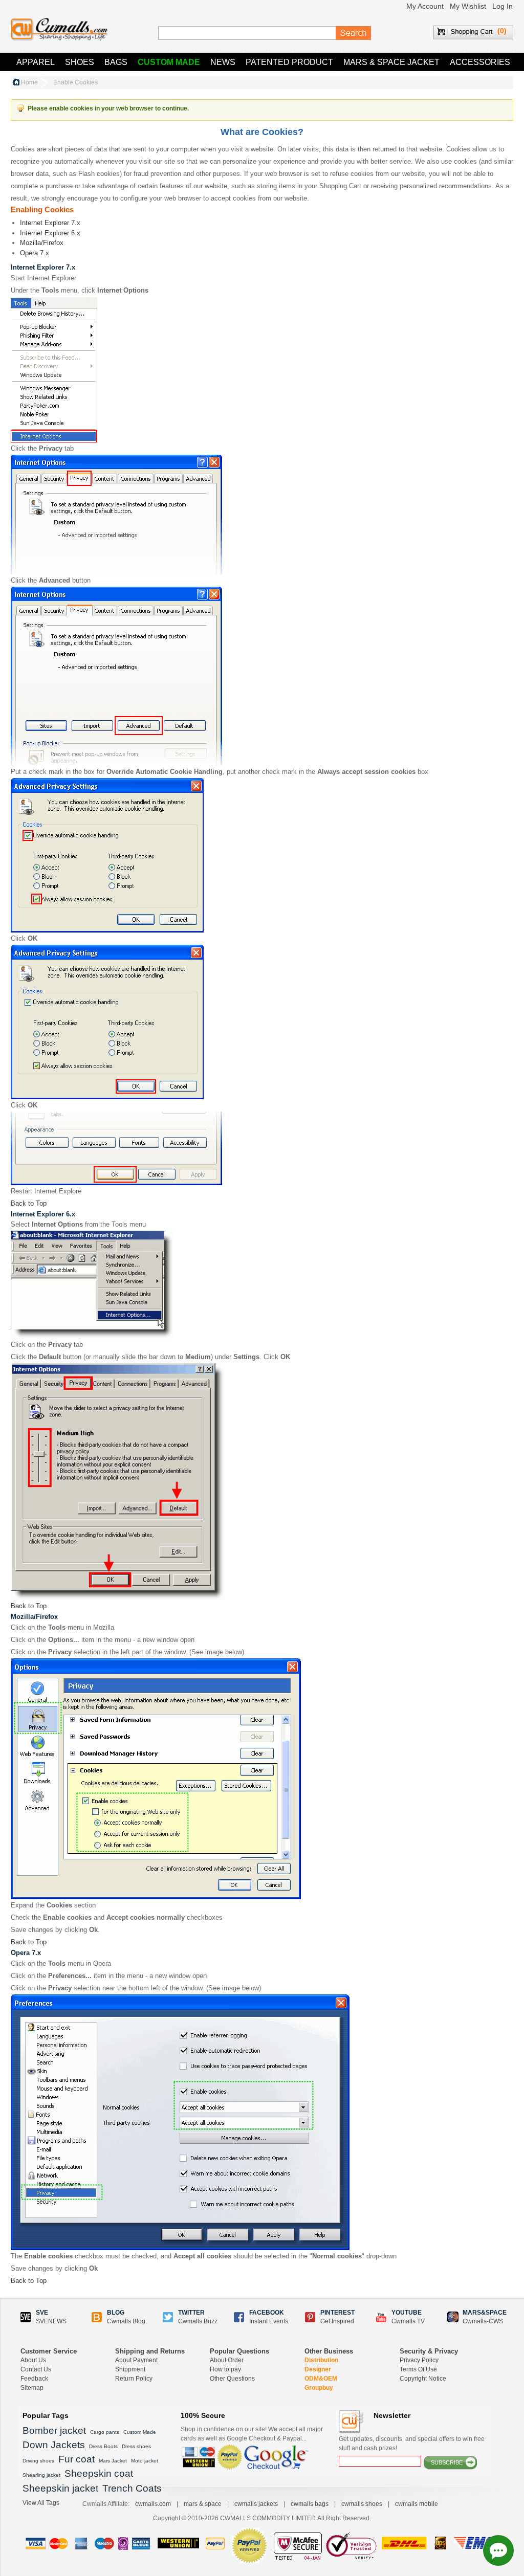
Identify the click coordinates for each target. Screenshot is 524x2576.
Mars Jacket (113, 2461)
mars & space (203, 2504)
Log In (503, 6)
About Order (227, 2360)
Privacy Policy (419, 2360)
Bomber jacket (54, 2430)
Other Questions (232, 2379)
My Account (425, 6)
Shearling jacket (41, 2475)
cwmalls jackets (256, 2504)
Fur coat (77, 2459)
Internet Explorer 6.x (50, 233)
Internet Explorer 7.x (50, 223)
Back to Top (29, 1203)
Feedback (34, 2379)
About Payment (136, 2360)
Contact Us (36, 2369)
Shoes (80, 62)
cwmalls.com (153, 2504)
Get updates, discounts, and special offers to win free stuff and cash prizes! (412, 2444)
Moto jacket (145, 2461)
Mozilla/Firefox (42, 243)
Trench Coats (132, 2488)
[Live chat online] (498, 2550)
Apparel (36, 62)
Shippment (130, 2369)
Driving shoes (38, 2461)
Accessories (480, 62)
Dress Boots (103, 2446)
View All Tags (41, 2503)
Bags (116, 62)
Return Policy (134, 2379)
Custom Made (169, 62)
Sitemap (32, 2388)
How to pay (225, 2369)
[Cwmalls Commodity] (59, 29)
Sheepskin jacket (60, 2488)
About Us (33, 2360)
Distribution (321, 2360)
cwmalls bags (310, 2504)
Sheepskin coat (99, 2473)
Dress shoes (136, 2446)
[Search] (354, 33)
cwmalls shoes (362, 2504)
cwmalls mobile (417, 2504)
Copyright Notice (423, 2379)
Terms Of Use (418, 2369)
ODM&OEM (321, 2379)
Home (29, 82)
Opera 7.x (35, 253)
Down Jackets (54, 2445)
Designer (318, 2369)
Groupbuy (319, 2388)
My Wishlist (468, 6)
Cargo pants (105, 2432)
